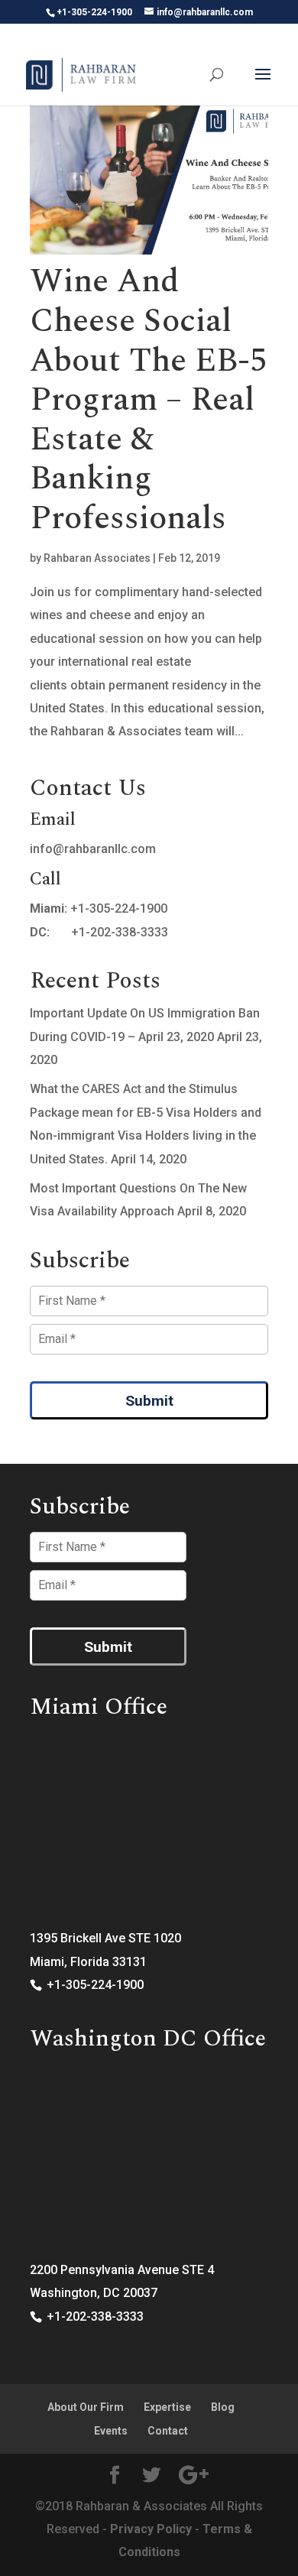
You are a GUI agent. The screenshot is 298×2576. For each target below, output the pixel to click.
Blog (223, 2407)
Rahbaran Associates (97, 558)
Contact (168, 2431)
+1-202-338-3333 (120, 932)
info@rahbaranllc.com (93, 849)
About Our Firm (86, 2407)
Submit (149, 1401)
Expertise (167, 2407)
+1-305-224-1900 (119, 908)
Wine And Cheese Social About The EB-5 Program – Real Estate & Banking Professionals (148, 400)
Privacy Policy (151, 2529)
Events (111, 2431)
